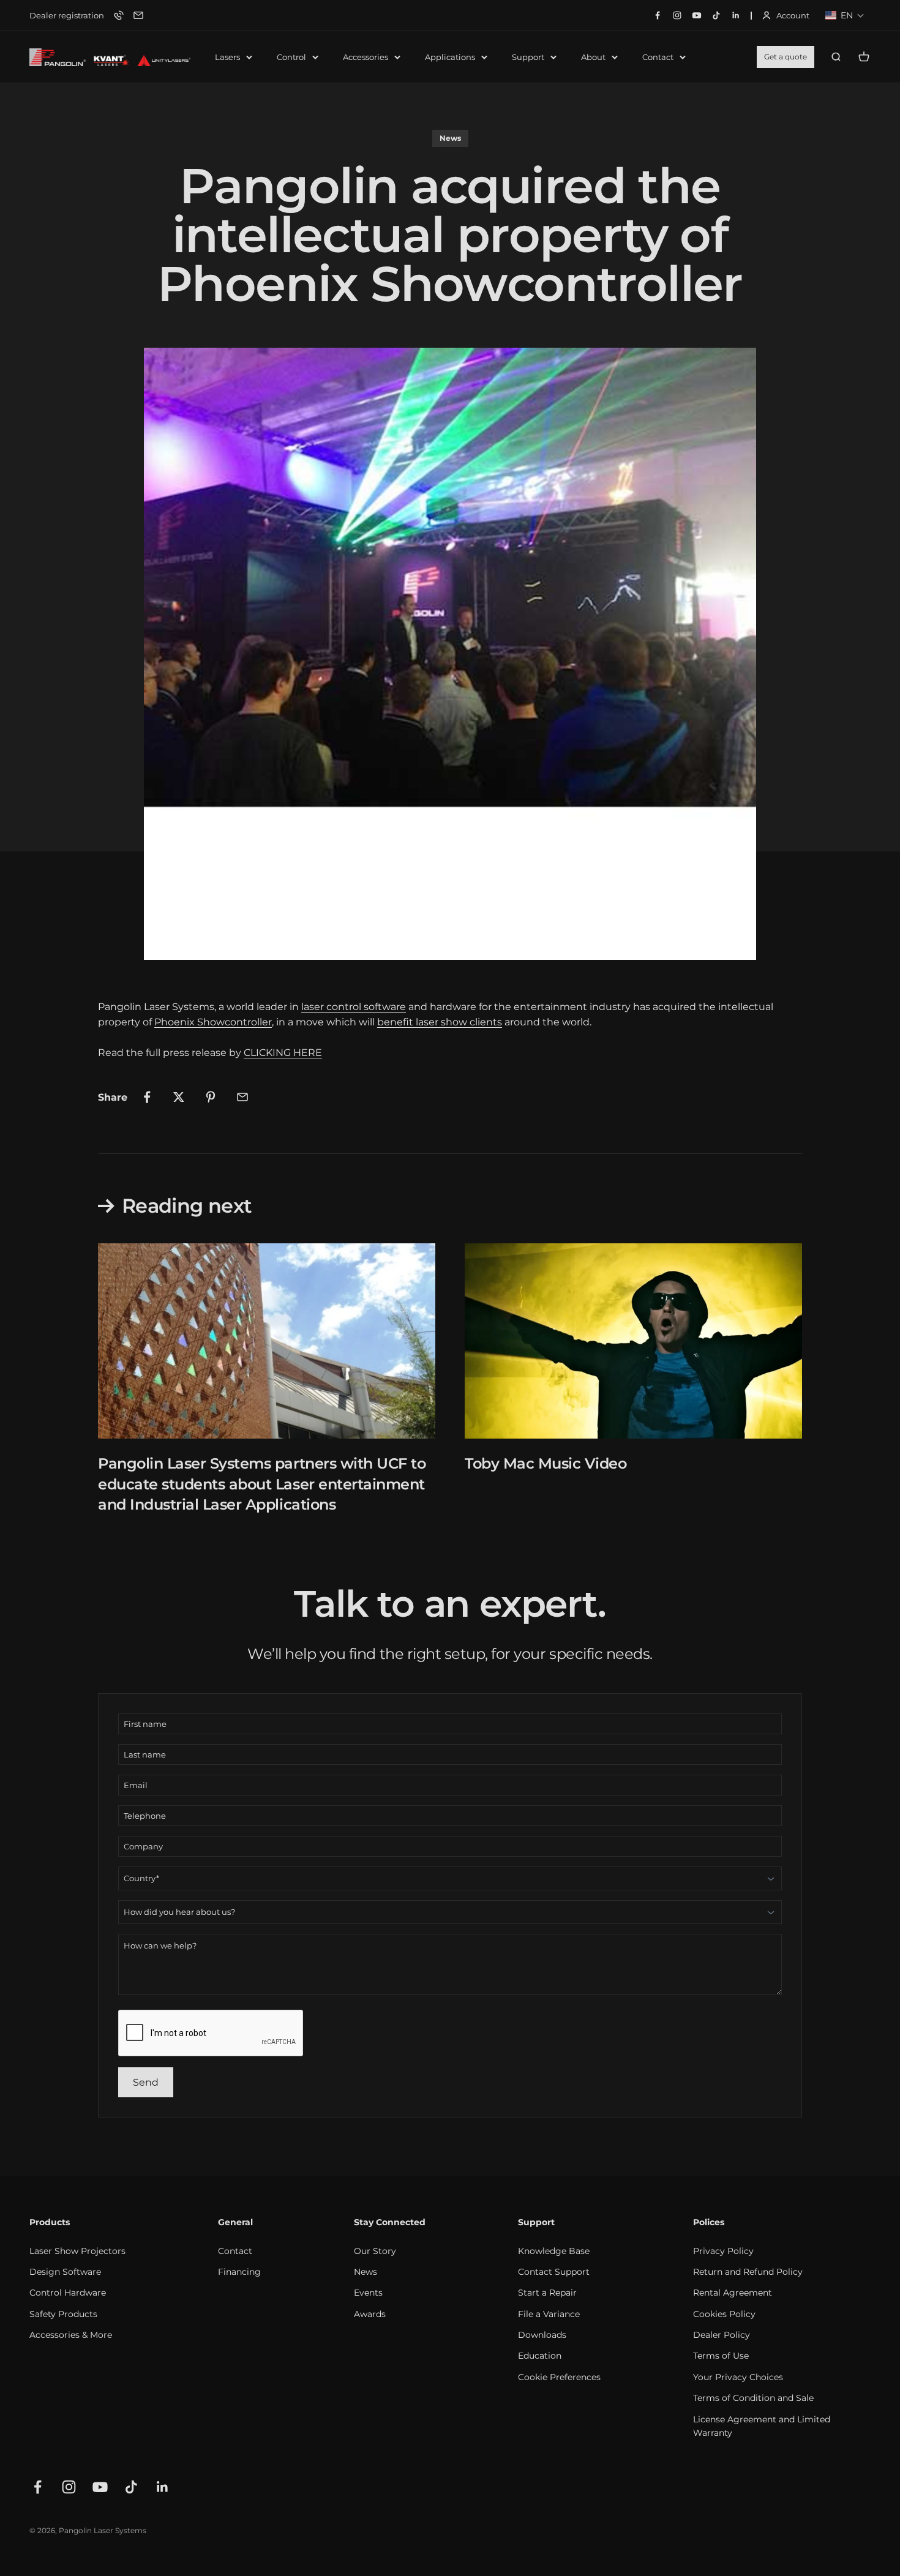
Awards (370, 2314)
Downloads (542, 2335)
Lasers (227, 57)
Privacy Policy (723, 2251)
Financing (239, 2272)
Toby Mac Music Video (546, 1463)
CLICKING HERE (283, 1053)
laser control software (354, 1007)
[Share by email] (242, 1097)
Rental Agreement (733, 2293)
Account (786, 16)
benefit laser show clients (440, 1022)
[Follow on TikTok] (131, 2487)
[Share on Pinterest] (211, 1097)
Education (540, 2356)
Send (146, 2082)
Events (368, 2293)
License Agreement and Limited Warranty (762, 2426)
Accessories (366, 57)
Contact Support (554, 2272)
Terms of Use (721, 2356)
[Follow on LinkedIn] (163, 2487)
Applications (450, 57)
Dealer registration (67, 15)
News (450, 138)
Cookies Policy (724, 2314)
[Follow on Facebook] (38, 2487)
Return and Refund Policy (748, 2272)
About (593, 57)
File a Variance (549, 2314)
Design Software (65, 2272)
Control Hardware (68, 2293)
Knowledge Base (554, 2251)
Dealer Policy (722, 2335)
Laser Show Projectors (77, 2251)
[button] (845, 15)
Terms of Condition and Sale (753, 2398)
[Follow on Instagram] (69, 2487)
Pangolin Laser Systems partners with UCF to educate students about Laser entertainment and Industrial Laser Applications (262, 1484)
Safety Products (63, 2314)
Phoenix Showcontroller (213, 1022)
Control (291, 57)
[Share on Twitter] (179, 1097)
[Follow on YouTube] (100, 2487)
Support (528, 57)
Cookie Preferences (559, 2377)
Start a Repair (547, 2293)
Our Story (375, 2251)
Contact (658, 57)
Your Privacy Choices (738, 2377)
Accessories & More (71, 2335)
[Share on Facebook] (147, 1097)
